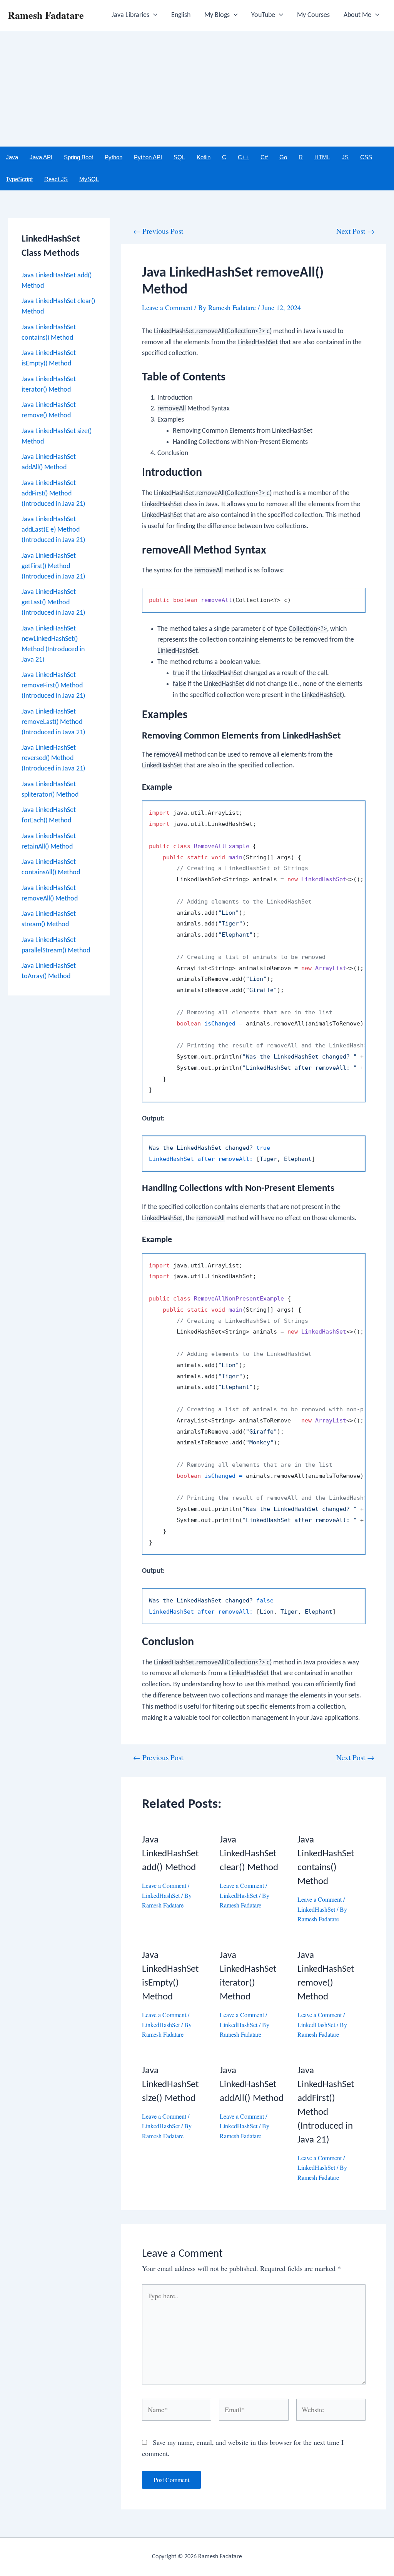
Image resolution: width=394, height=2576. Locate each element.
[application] (153, 15)
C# (264, 157)
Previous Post (158, 231)
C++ (243, 157)
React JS (56, 179)
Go (283, 157)
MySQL (89, 179)
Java (12, 157)
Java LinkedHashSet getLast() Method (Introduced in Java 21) (53, 603)
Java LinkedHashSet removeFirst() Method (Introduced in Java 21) (53, 686)
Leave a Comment (167, 307)
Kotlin (204, 157)
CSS (366, 157)
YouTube (263, 15)
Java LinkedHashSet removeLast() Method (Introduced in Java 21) (53, 722)
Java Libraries (130, 15)
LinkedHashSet (161, 1895)
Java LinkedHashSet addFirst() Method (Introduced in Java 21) (53, 494)
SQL (179, 157)
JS (345, 157)
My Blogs (217, 15)
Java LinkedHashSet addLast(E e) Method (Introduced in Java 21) (53, 530)
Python (114, 157)
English (181, 15)
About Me (357, 15)
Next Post (355, 231)
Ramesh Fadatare (46, 15)
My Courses (313, 15)
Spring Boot (78, 157)
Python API (148, 157)
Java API (41, 157)
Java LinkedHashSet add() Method (170, 1854)
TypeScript (19, 179)
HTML (322, 157)
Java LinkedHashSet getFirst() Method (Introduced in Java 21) (53, 566)
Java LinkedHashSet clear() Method (249, 1854)
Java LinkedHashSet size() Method (170, 2085)
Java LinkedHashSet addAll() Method (252, 2085)
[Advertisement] (197, 89)
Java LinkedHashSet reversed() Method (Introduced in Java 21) (53, 758)
